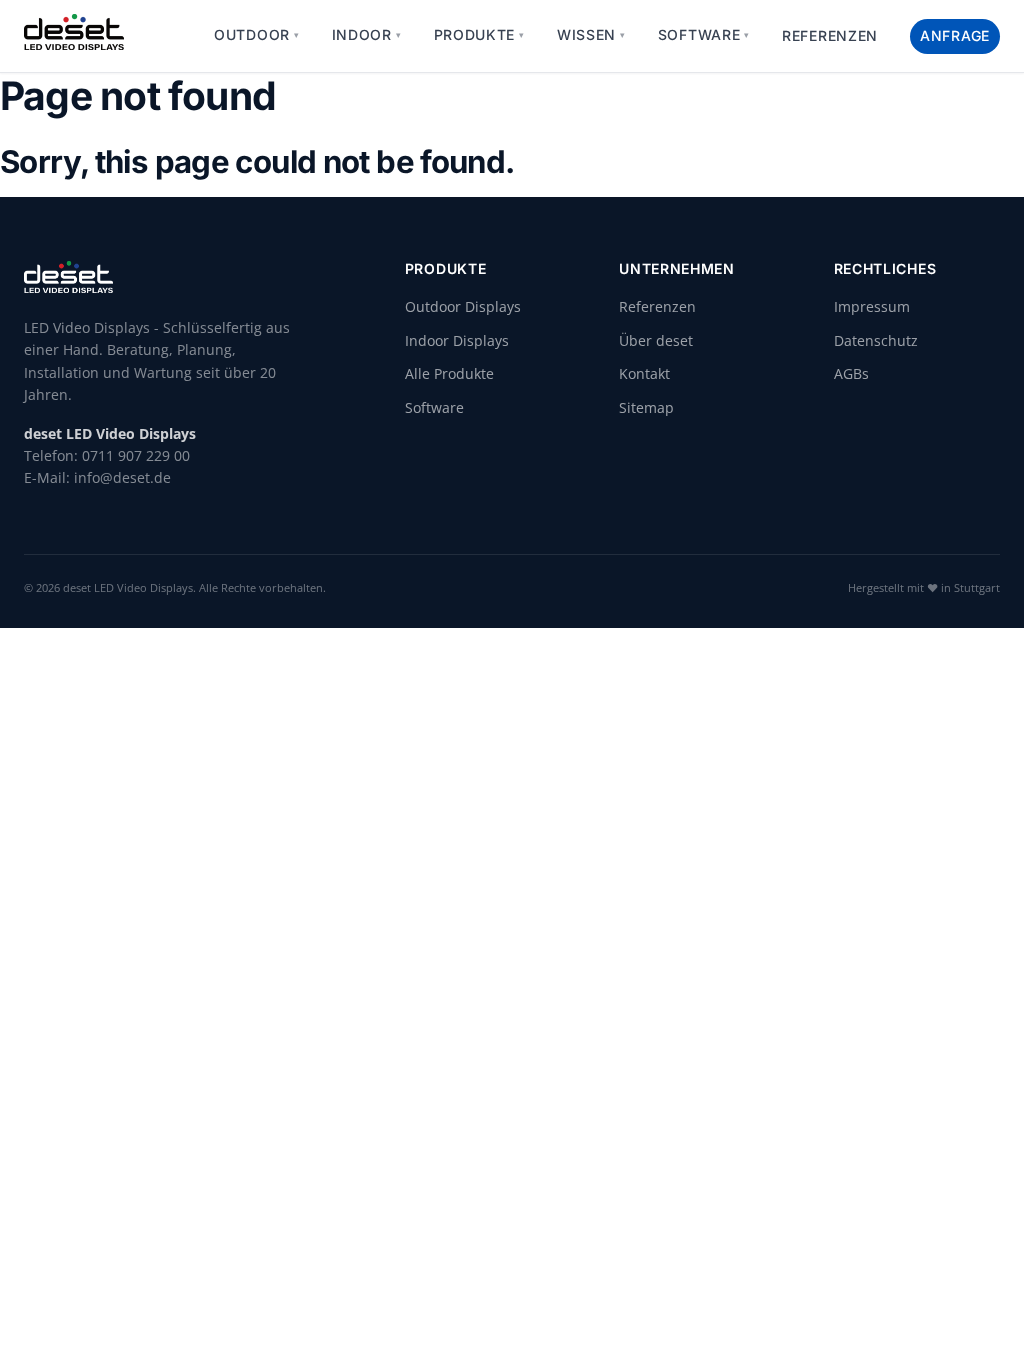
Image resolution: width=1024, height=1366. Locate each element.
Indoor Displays (457, 340)
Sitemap (646, 407)
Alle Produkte (449, 373)
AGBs (851, 373)
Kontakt (644, 373)
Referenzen (830, 35)
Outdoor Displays (463, 306)
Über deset (656, 340)
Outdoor (257, 34)
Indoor (367, 34)
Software (704, 34)
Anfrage (955, 35)
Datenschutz (876, 340)
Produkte (479, 34)
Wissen (591, 34)
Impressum (872, 306)
